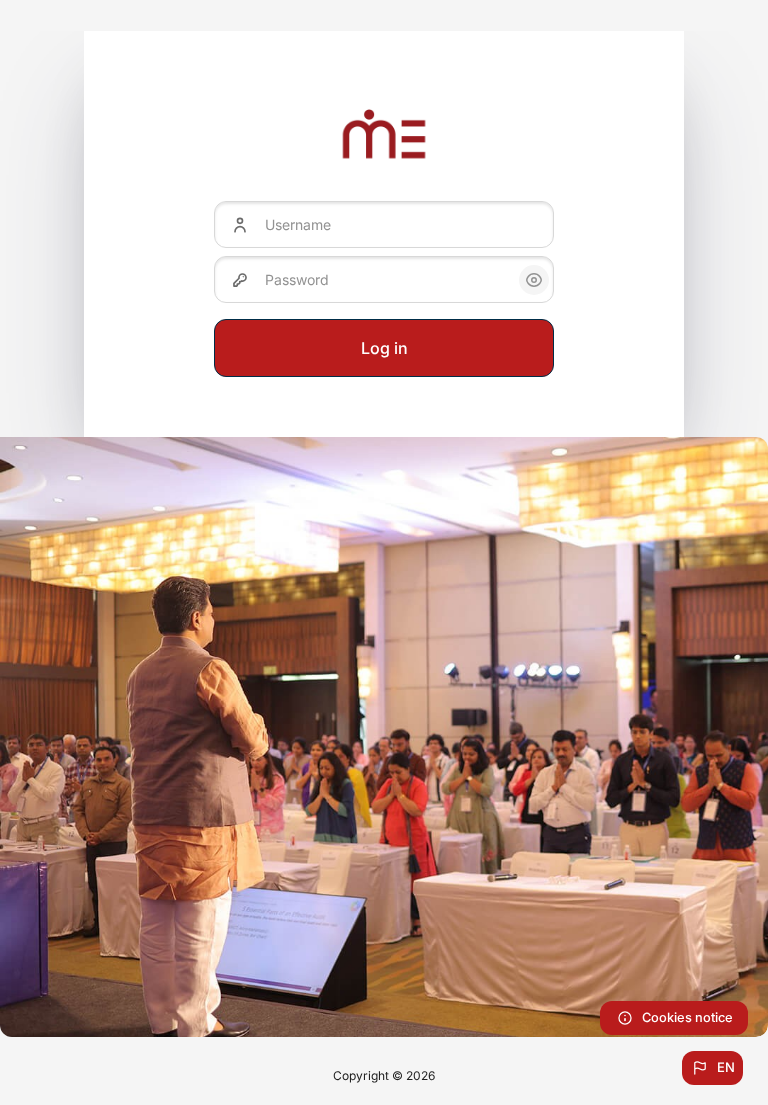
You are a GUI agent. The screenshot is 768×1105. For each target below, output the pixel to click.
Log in (384, 348)
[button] (712, 1068)
